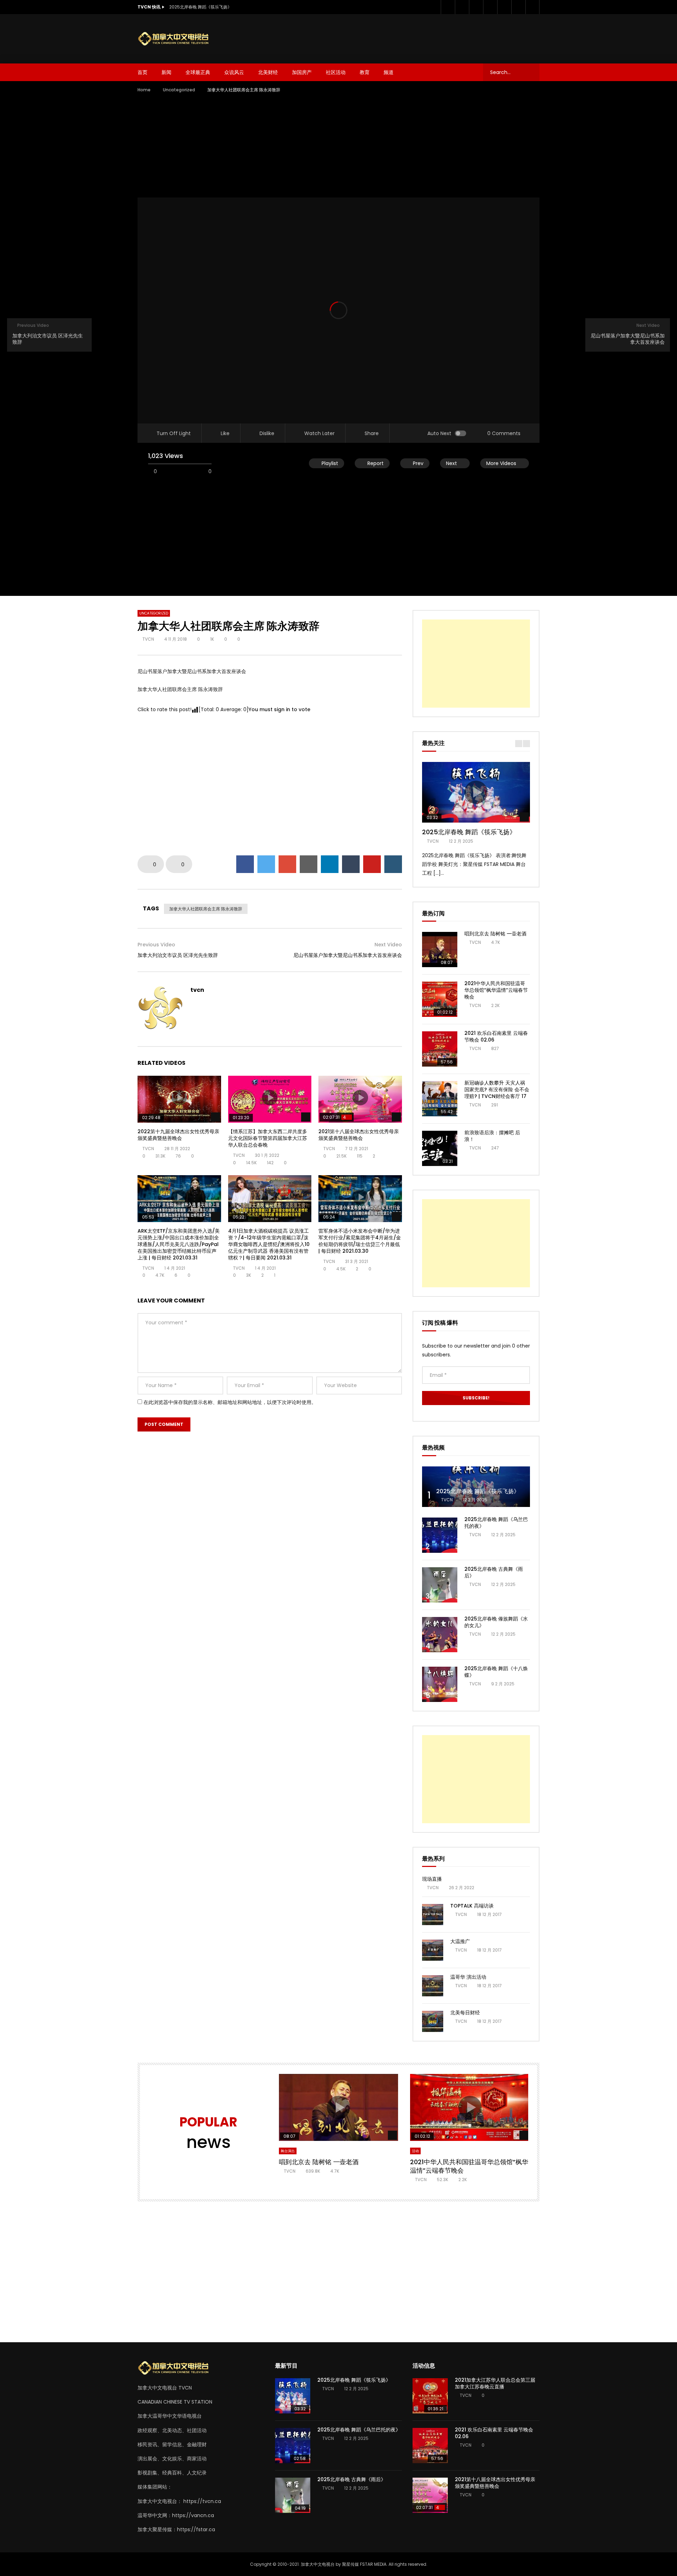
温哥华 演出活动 (468, 1977)
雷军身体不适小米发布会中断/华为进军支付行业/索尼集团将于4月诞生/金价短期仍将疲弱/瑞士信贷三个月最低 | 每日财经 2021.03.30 (360, 1241)
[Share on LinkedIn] (330, 864)
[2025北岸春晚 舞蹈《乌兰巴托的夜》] (440, 1535)
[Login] (532, 7)
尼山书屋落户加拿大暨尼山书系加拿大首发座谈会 (348, 955)
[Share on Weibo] (393, 864)
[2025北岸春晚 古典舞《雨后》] (440, 1585)
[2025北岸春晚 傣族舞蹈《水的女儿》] (440, 1635)
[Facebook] (448, 7)
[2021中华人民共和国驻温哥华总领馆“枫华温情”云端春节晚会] (440, 999)
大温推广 (460, 1941)
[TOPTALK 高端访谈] (433, 1915)
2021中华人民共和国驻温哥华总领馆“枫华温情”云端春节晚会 (496, 990)
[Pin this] (372, 864)
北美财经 (268, 72)
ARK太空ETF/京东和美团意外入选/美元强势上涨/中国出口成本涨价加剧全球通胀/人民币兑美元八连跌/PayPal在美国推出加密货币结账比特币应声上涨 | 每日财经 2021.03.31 (179, 1244)
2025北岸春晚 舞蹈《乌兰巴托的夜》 (496, 1523)
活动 (415, 2151)
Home (144, 90)
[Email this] (309, 864)
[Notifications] (518, 7)
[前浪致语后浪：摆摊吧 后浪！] (440, 1148)
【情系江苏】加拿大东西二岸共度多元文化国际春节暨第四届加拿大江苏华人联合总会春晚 (268, 1138)
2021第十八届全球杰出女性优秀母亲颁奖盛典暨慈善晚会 (359, 1135)
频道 (389, 72)
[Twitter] (462, 7)
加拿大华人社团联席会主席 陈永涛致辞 (206, 909)
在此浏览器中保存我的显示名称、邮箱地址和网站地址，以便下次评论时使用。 (230, 1402)
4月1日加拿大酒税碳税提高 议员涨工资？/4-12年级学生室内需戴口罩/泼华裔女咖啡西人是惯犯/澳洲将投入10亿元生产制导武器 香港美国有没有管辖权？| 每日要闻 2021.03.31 (269, 1244)
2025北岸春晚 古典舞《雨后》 (494, 1572)
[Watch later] (504, 7)
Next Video (388, 945)
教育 (365, 72)
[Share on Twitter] (266, 864)
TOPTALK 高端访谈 (472, 1906)
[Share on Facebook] (245, 864)
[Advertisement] (411, 37)
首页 (142, 72)
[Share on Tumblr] (351, 864)
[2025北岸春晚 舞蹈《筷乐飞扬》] (476, 1487)
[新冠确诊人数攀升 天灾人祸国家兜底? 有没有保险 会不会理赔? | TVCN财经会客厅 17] (440, 1099)
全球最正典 (198, 72)
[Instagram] (490, 7)
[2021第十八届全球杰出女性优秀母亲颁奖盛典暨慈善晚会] (430, 2495)
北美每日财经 (465, 2013)
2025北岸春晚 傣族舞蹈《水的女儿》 (496, 1622)
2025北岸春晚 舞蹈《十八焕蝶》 (496, 1672)
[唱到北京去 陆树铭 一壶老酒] (440, 950)
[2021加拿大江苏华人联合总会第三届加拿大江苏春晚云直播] (430, 2396)
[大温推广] (433, 1950)
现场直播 (432, 1879)
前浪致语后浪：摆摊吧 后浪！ (492, 1136)
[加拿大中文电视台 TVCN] (176, 39)
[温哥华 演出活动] (433, 1986)
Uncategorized (179, 90)
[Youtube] (476, 7)
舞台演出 (288, 2151)
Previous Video (156, 945)
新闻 (166, 72)
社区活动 (336, 72)
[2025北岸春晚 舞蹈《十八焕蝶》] (440, 1684)
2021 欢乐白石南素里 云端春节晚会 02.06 (496, 1036)
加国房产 (302, 72)
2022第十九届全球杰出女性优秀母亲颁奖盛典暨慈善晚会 (178, 1135)
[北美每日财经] (433, 2021)
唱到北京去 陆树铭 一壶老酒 (495, 934)
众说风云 (234, 72)
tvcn (148, 639)
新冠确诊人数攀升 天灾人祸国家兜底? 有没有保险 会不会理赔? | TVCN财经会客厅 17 (497, 1089)
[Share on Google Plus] (287, 864)
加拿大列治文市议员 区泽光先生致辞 (178, 955)
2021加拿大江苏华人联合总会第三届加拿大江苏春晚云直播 (495, 2383)
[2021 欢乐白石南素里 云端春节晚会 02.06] (440, 1049)
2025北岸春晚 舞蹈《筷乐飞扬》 (200, 7)
